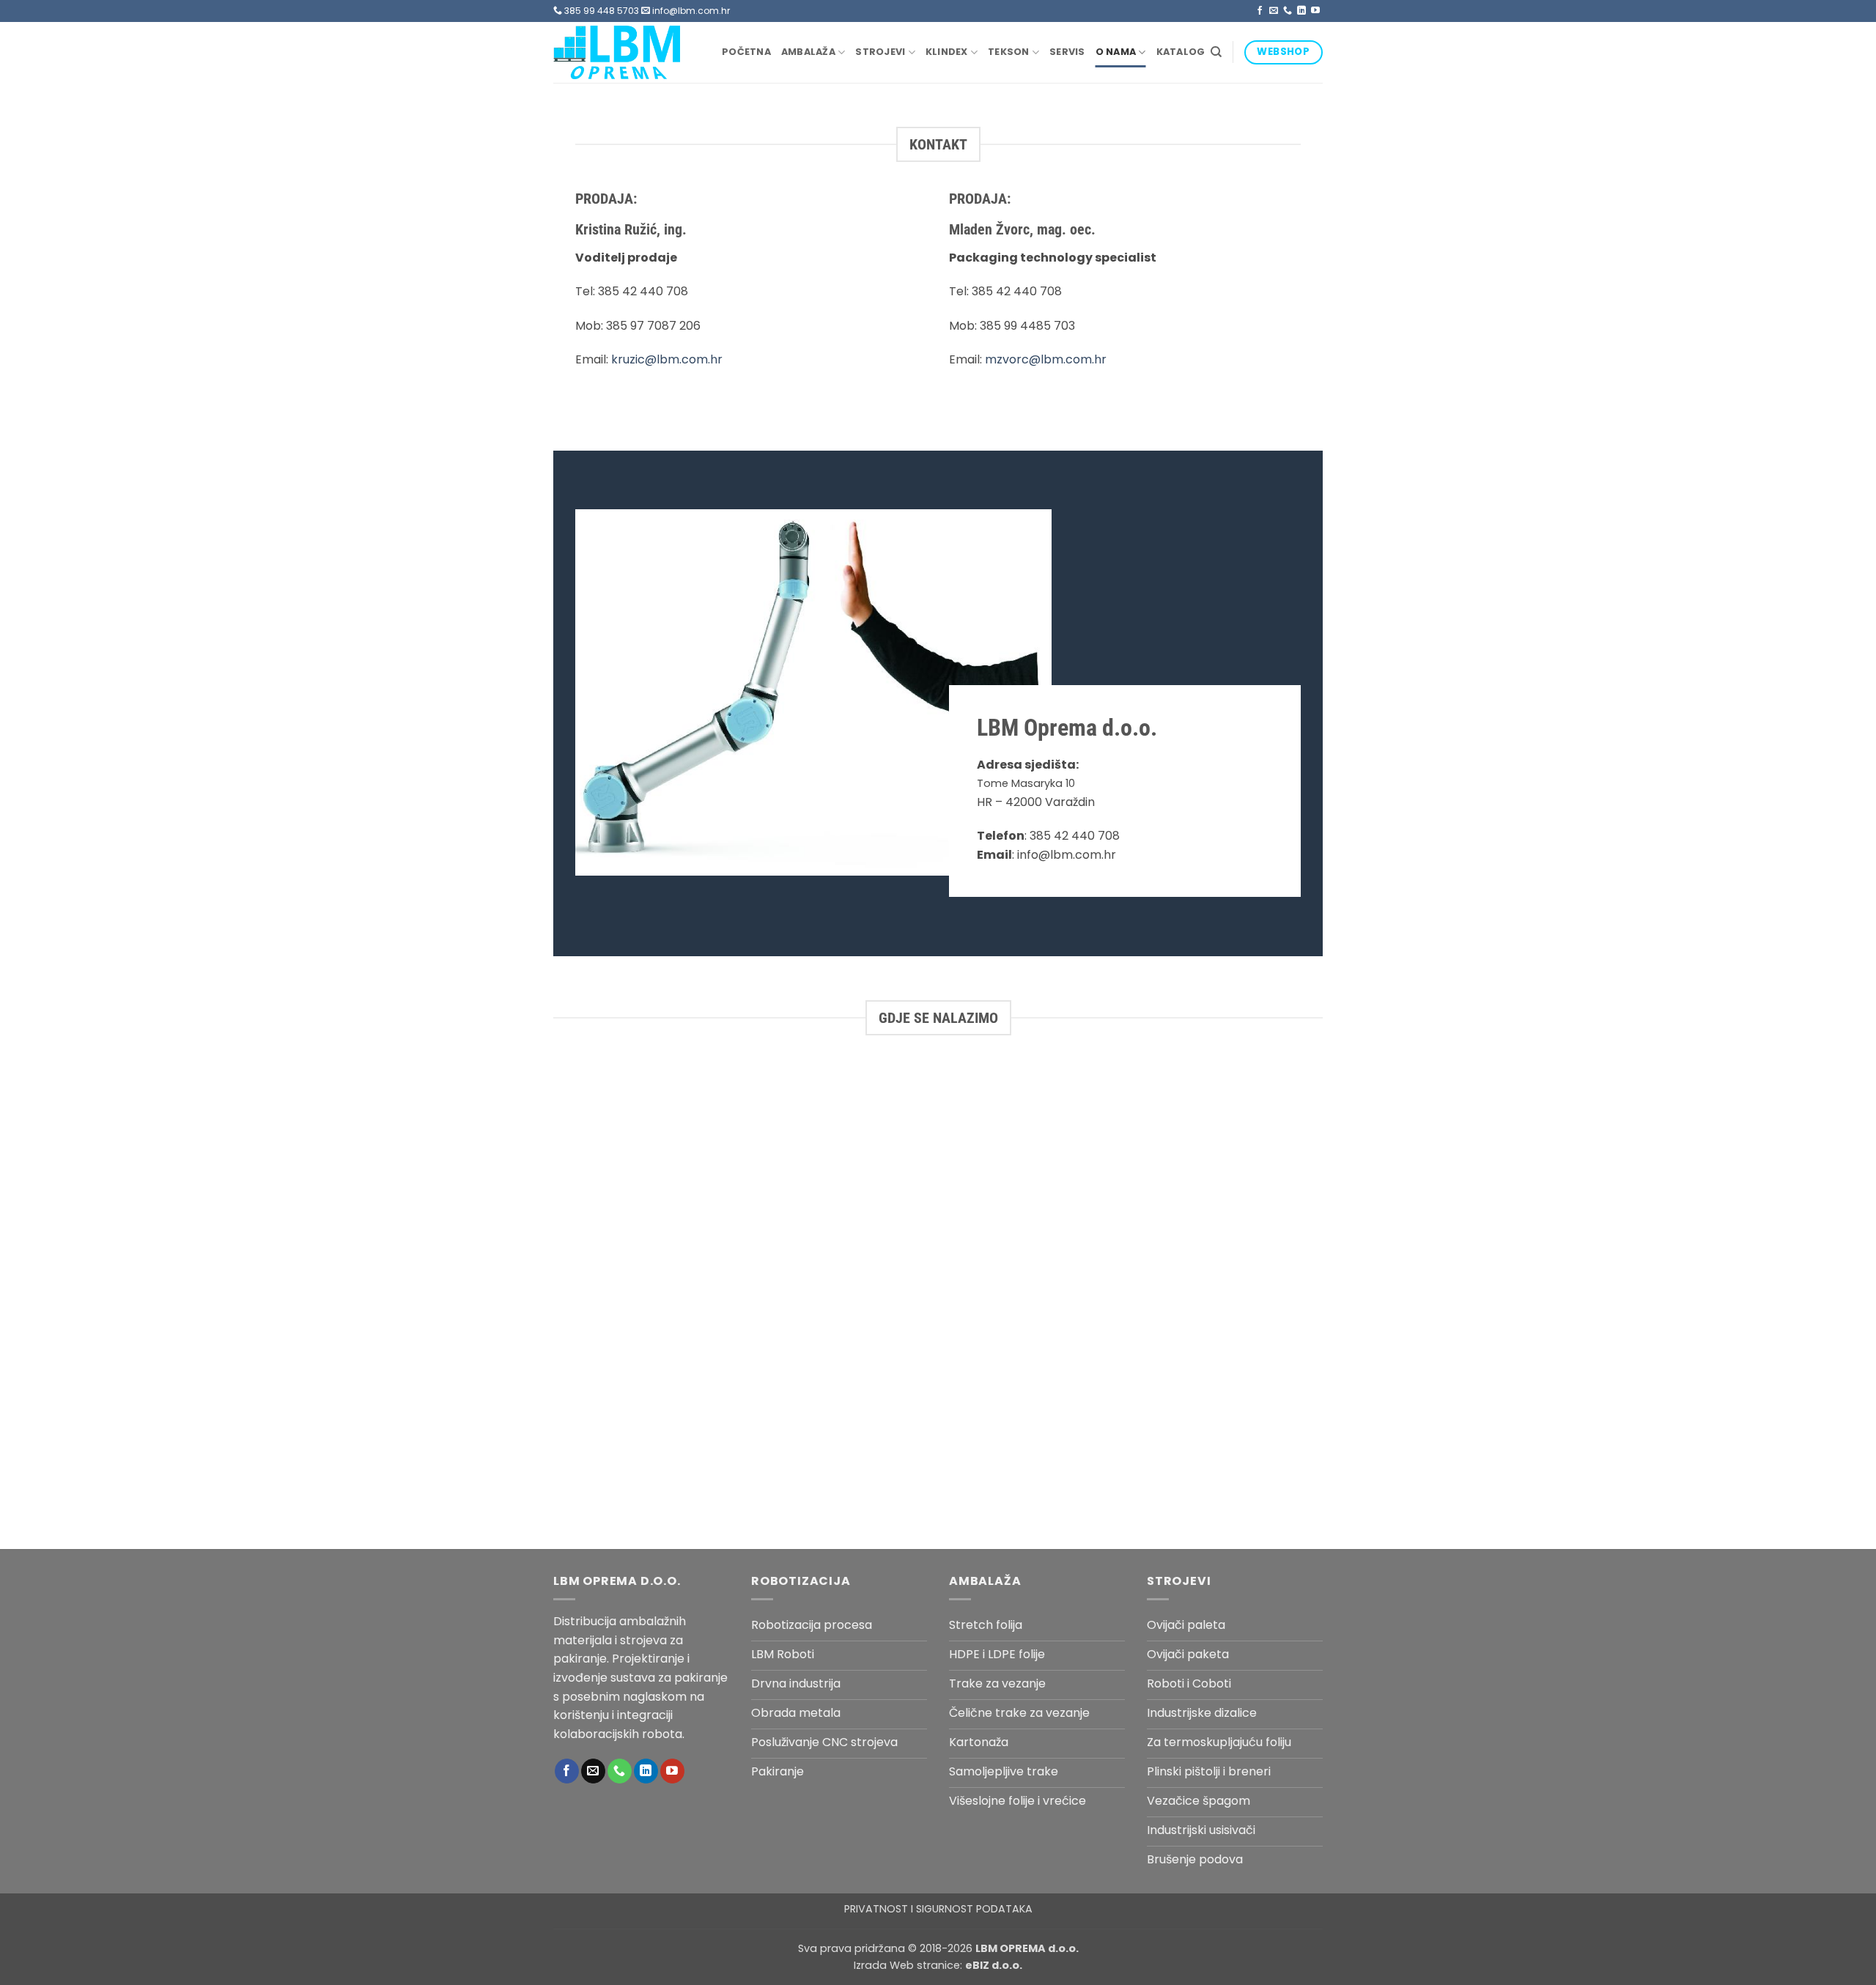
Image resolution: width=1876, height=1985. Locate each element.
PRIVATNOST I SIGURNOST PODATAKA (938, 1909)
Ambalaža (808, 52)
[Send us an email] (1274, 11)
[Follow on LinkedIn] (1301, 11)
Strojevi (880, 52)
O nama (1116, 52)
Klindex (947, 52)
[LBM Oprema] (627, 52)
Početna (746, 52)
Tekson (1009, 52)
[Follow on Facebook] (1260, 11)
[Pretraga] (1216, 52)
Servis (1067, 52)
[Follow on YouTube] (1315, 11)
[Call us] (1288, 11)
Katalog (1181, 52)
